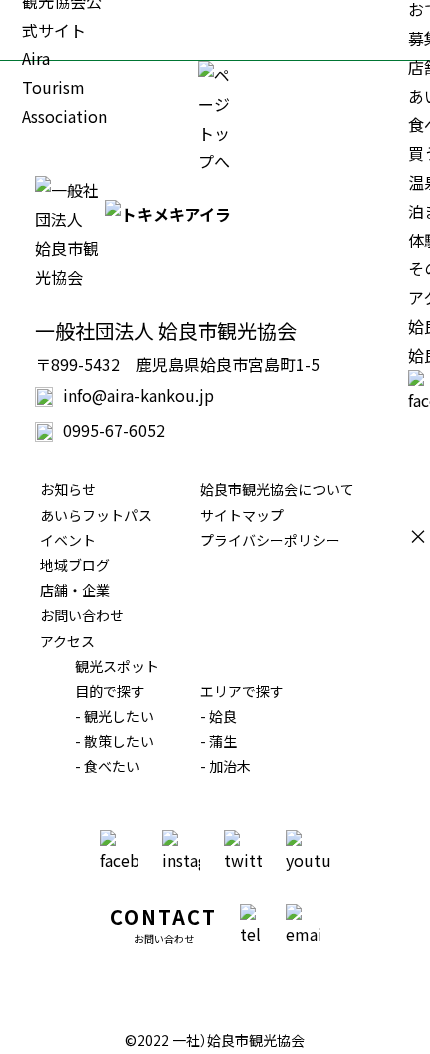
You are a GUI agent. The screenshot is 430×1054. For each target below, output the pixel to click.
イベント (68, 540)
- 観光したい (114, 716)
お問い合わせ (82, 615)
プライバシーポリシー (270, 540)
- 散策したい (114, 741)
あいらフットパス (96, 515)
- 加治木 (225, 766)
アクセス (67, 641)
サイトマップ (242, 515)
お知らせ (68, 489)
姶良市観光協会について (277, 489)
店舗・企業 (75, 590)
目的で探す (110, 691)
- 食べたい (107, 766)
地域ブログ (75, 565)
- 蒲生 (218, 741)
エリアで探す (242, 691)
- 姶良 (218, 716)
